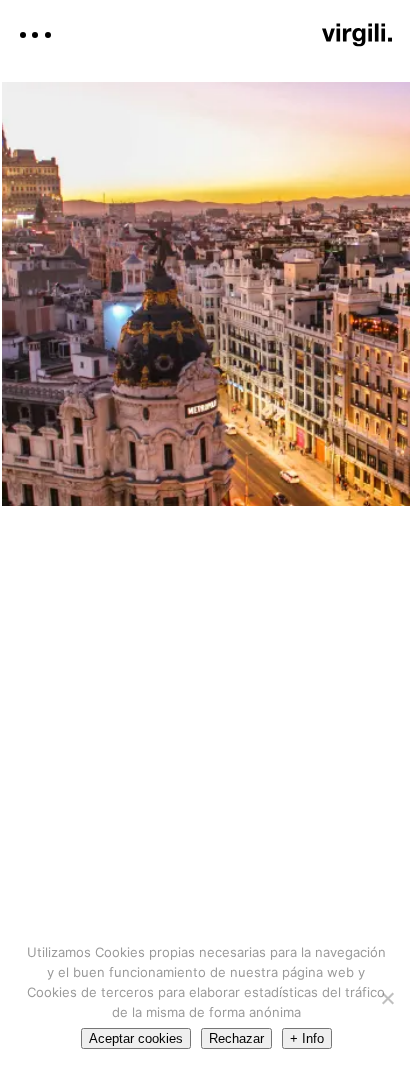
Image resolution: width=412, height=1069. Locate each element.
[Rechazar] (387, 998)
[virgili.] (357, 35)
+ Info (307, 1038)
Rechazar (236, 1038)
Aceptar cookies (136, 1038)
